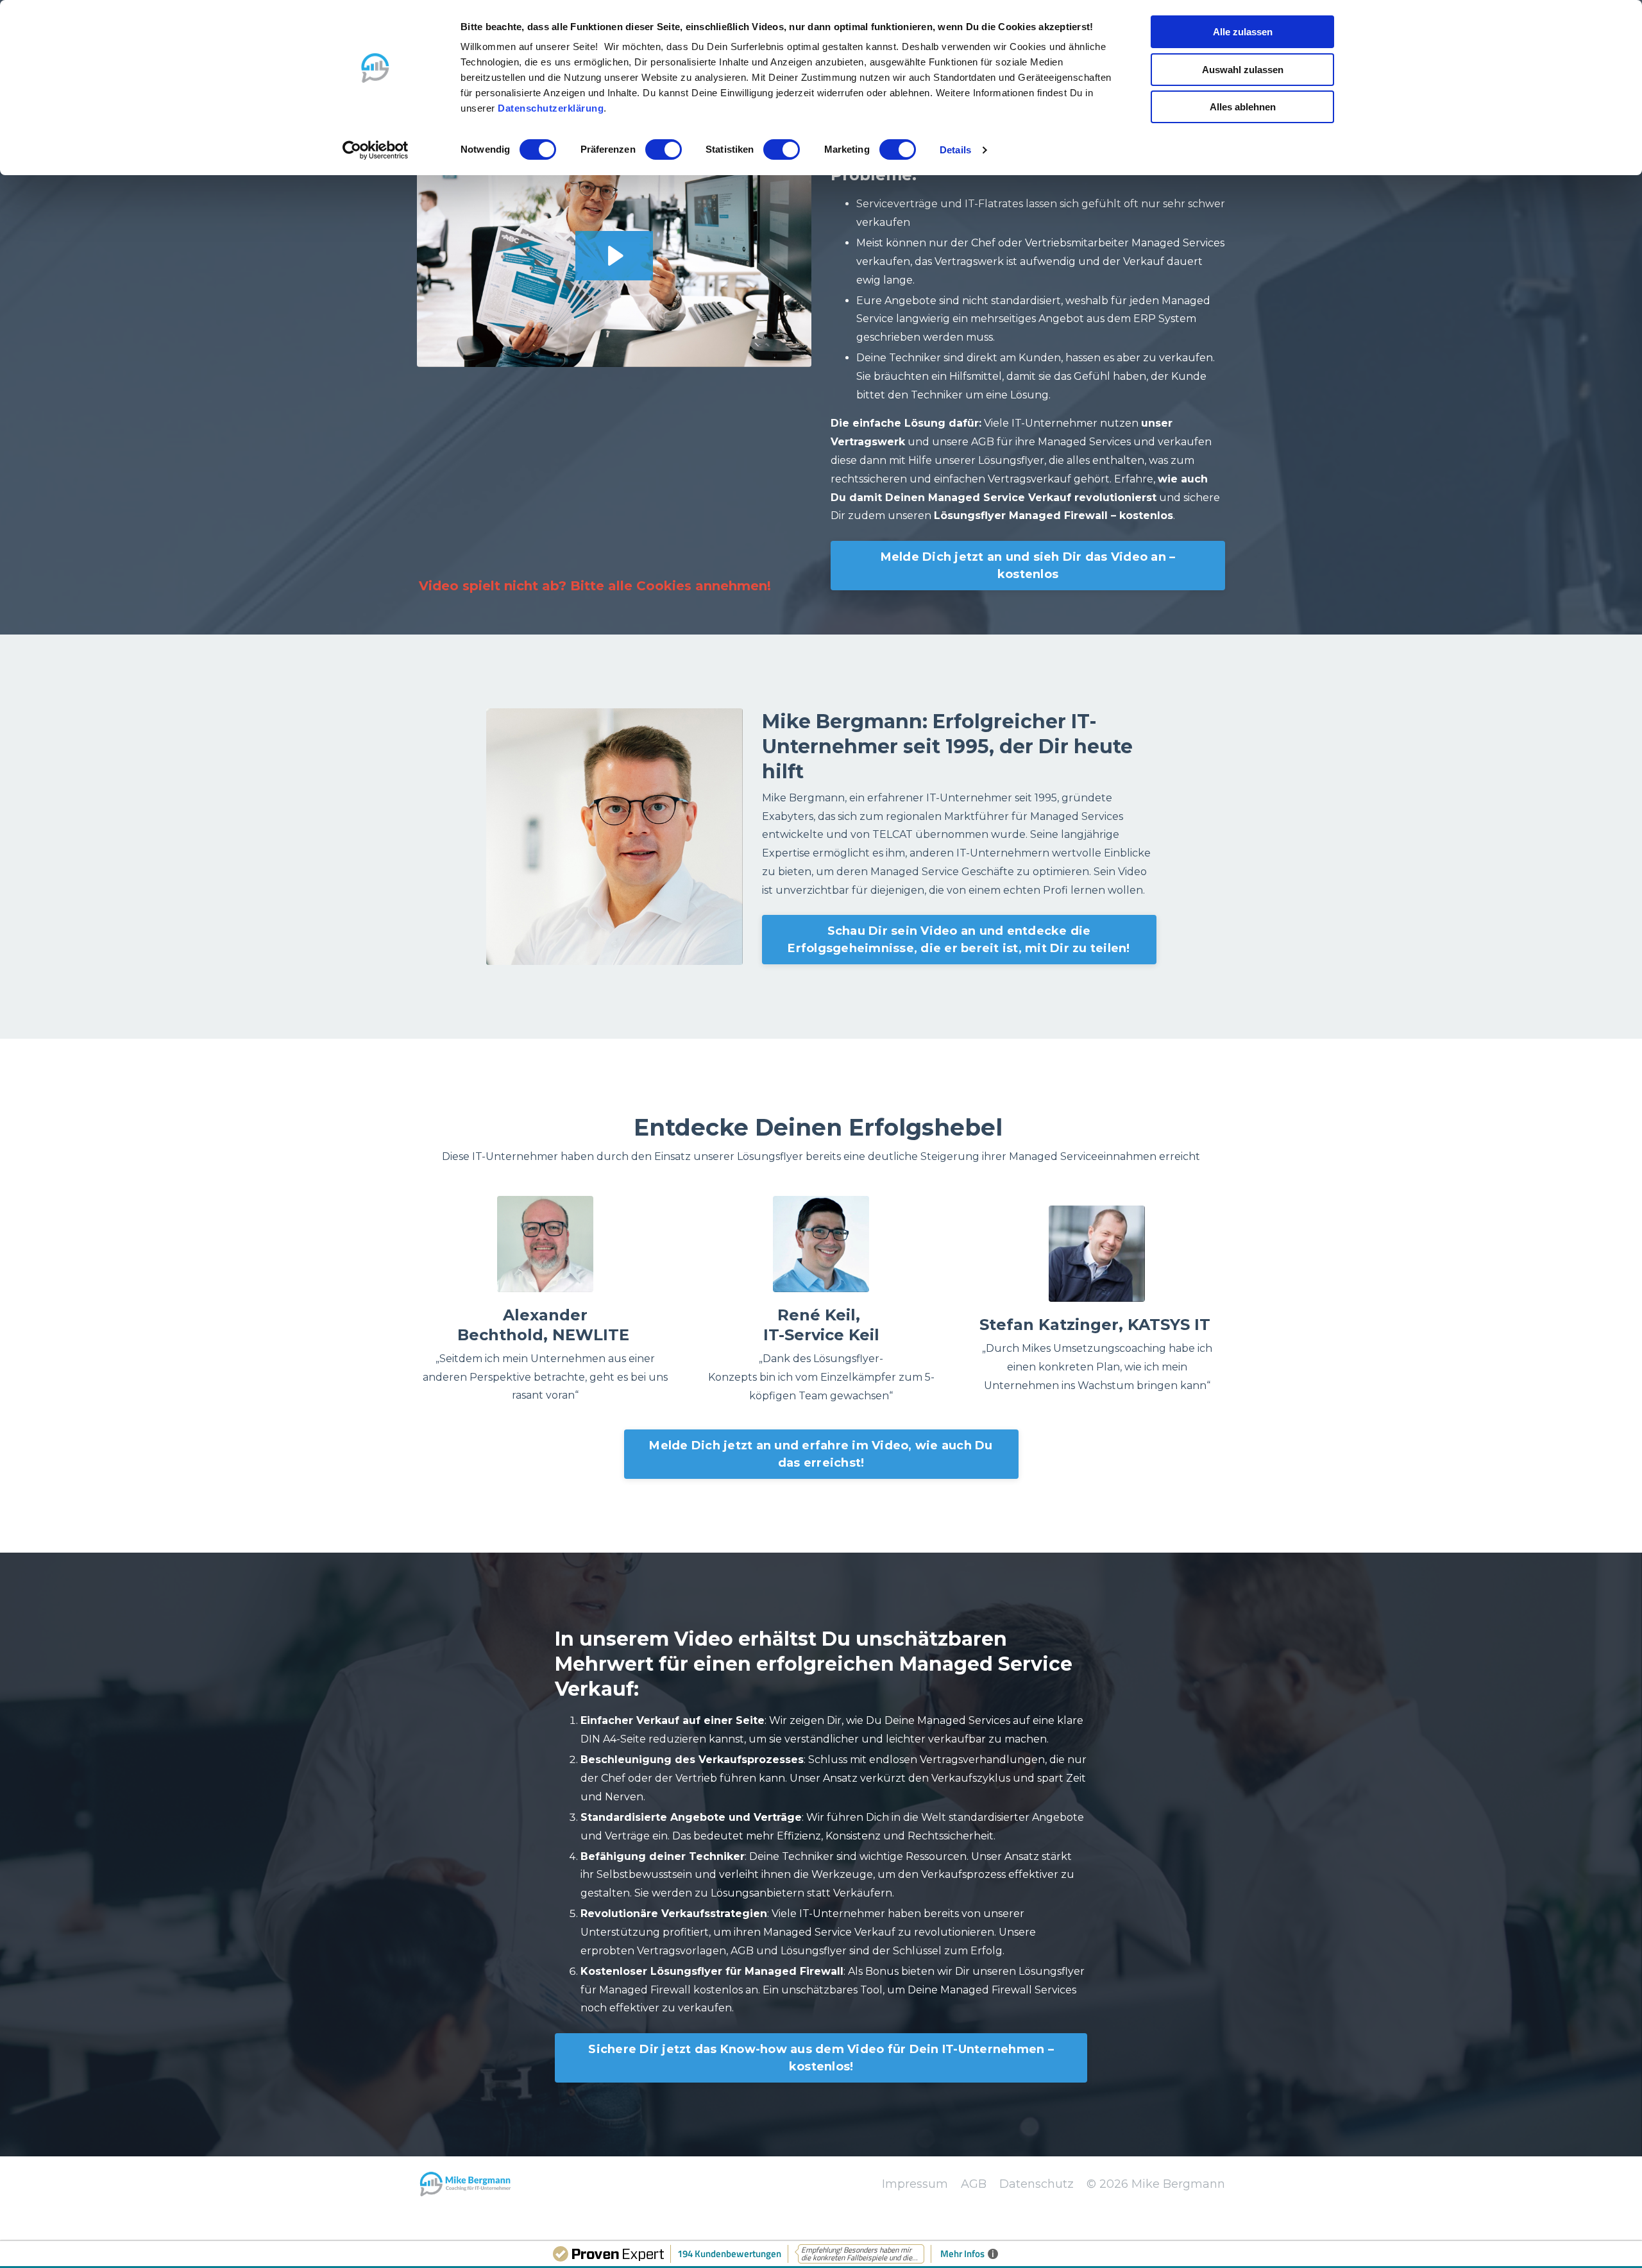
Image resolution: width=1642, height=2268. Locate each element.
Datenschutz (1037, 2184)
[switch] (664, 149)
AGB (974, 2184)
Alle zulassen (1243, 32)
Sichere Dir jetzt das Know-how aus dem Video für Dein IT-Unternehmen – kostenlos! (821, 2058)
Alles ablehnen (1243, 107)
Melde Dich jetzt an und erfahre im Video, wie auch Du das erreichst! (821, 1454)
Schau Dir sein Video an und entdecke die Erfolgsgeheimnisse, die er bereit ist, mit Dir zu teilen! (959, 940)
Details (955, 150)
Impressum (915, 2184)
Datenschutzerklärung (551, 108)
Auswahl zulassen (1243, 70)
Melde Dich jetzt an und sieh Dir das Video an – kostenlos (1028, 566)
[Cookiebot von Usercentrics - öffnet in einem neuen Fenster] (376, 150)
